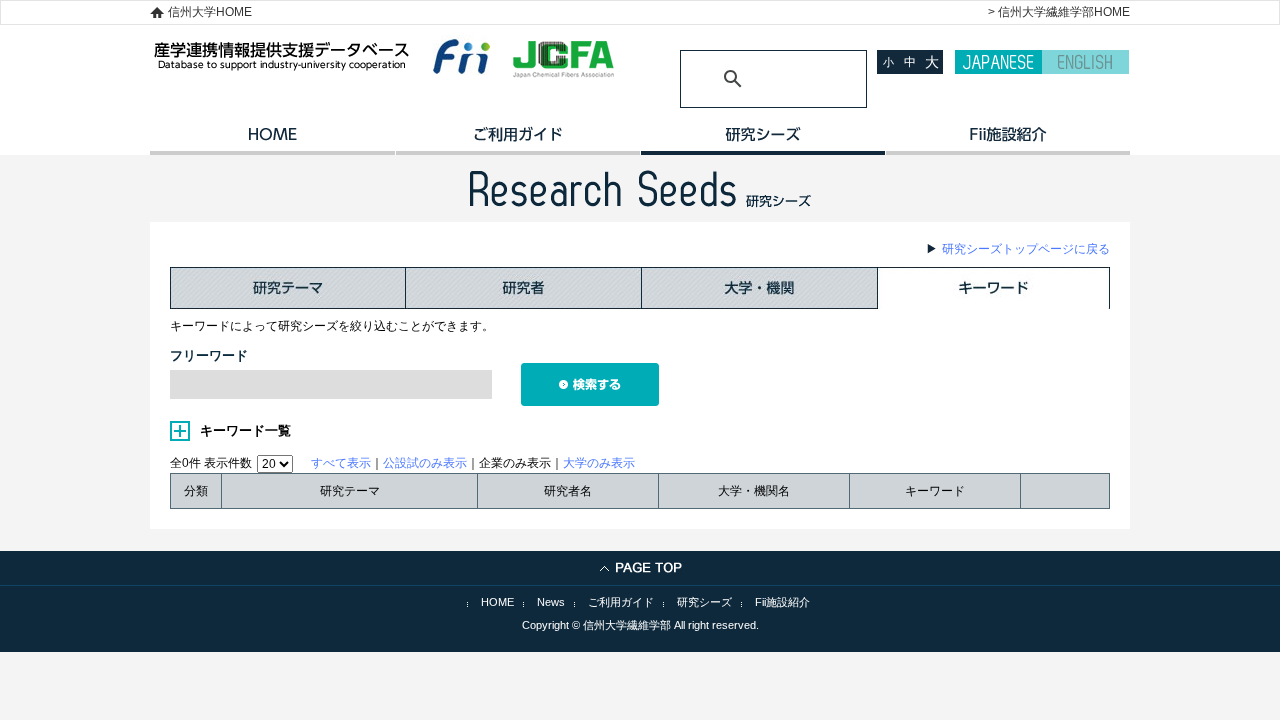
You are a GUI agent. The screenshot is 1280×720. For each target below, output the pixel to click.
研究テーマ (288, 288)
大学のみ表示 (599, 463)
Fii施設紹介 (782, 602)
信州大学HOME (210, 12)
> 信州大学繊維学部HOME (1059, 12)
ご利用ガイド (517, 141)
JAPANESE (998, 62)
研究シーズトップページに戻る (1026, 249)
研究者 (524, 288)
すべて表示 (341, 463)
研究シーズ (762, 141)
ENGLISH (1085, 62)
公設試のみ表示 (425, 463)
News (551, 602)
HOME (272, 141)
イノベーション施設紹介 (1007, 141)
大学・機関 (760, 288)
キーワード (994, 288)
